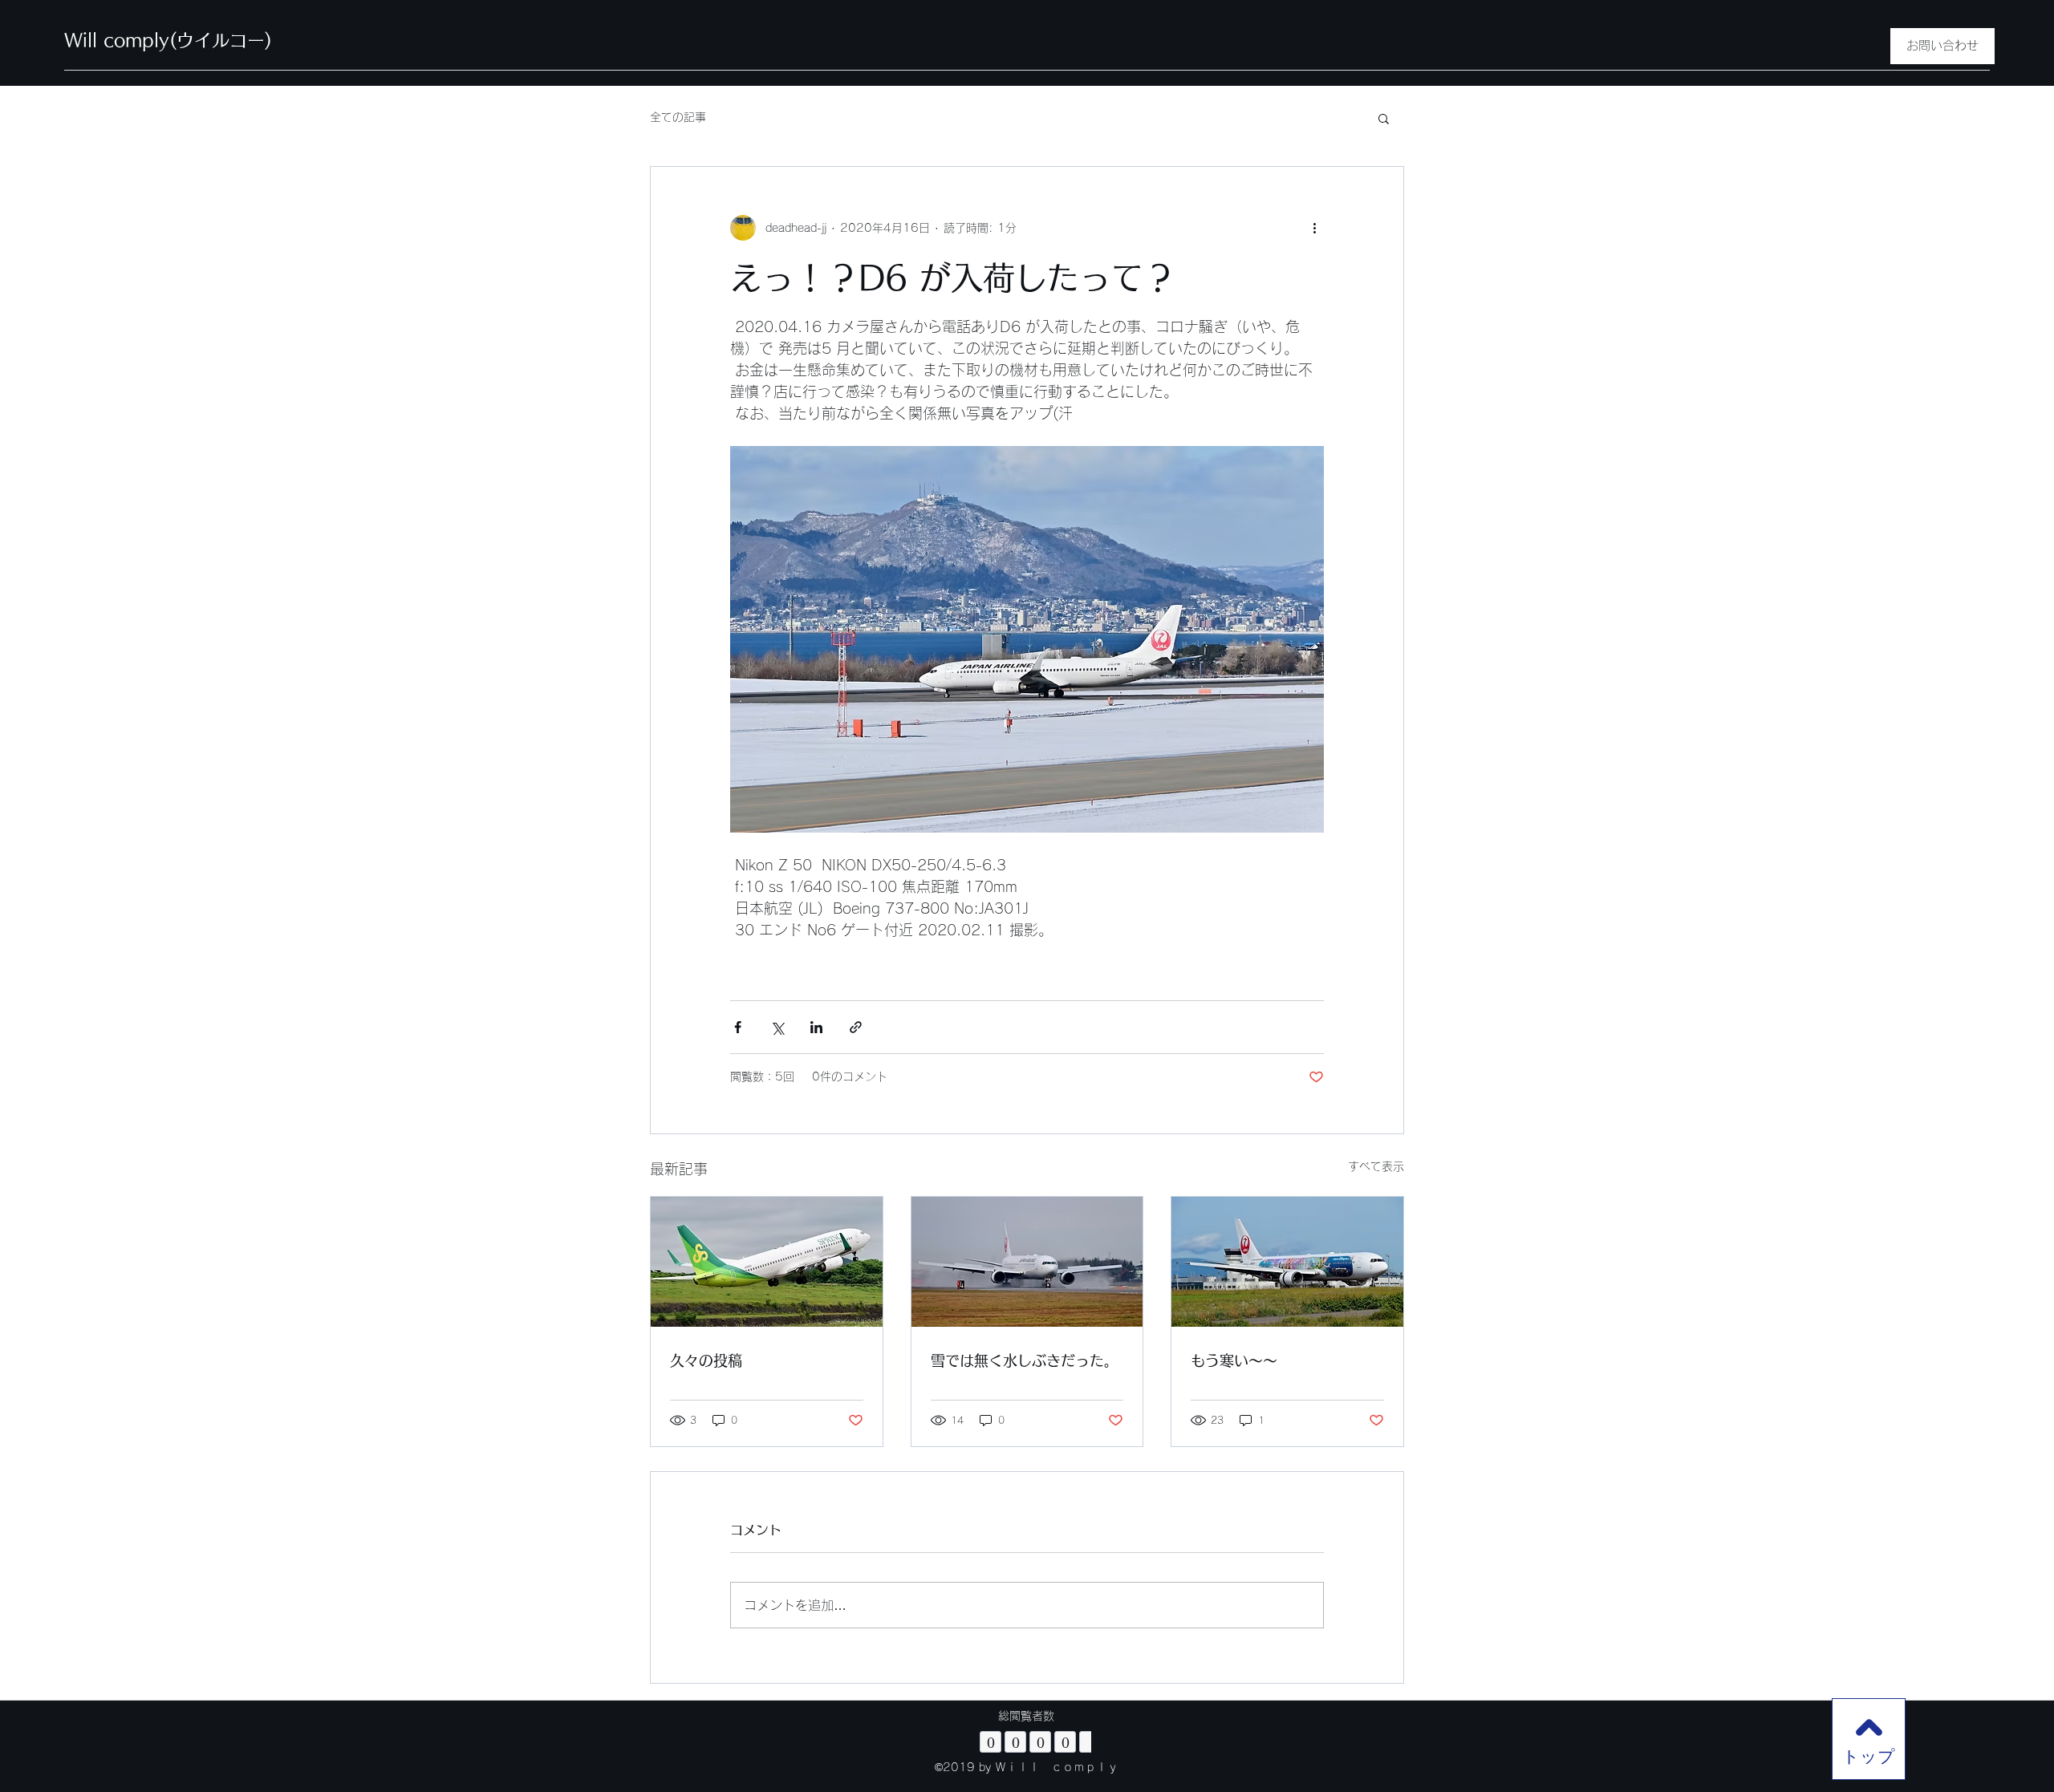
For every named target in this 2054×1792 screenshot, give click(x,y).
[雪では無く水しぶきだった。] (1027, 1262)
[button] (1384, 118)
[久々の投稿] (767, 1262)
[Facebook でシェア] (738, 1027)
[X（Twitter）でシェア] (777, 1027)
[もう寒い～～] (1287, 1262)
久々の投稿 (706, 1360)
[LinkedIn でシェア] (816, 1027)
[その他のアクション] (1314, 228)
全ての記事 (678, 117)
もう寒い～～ (1234, 1360)
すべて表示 (1376, 1166)
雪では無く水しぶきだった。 (1025, 1360)
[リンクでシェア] (856, 1027)
